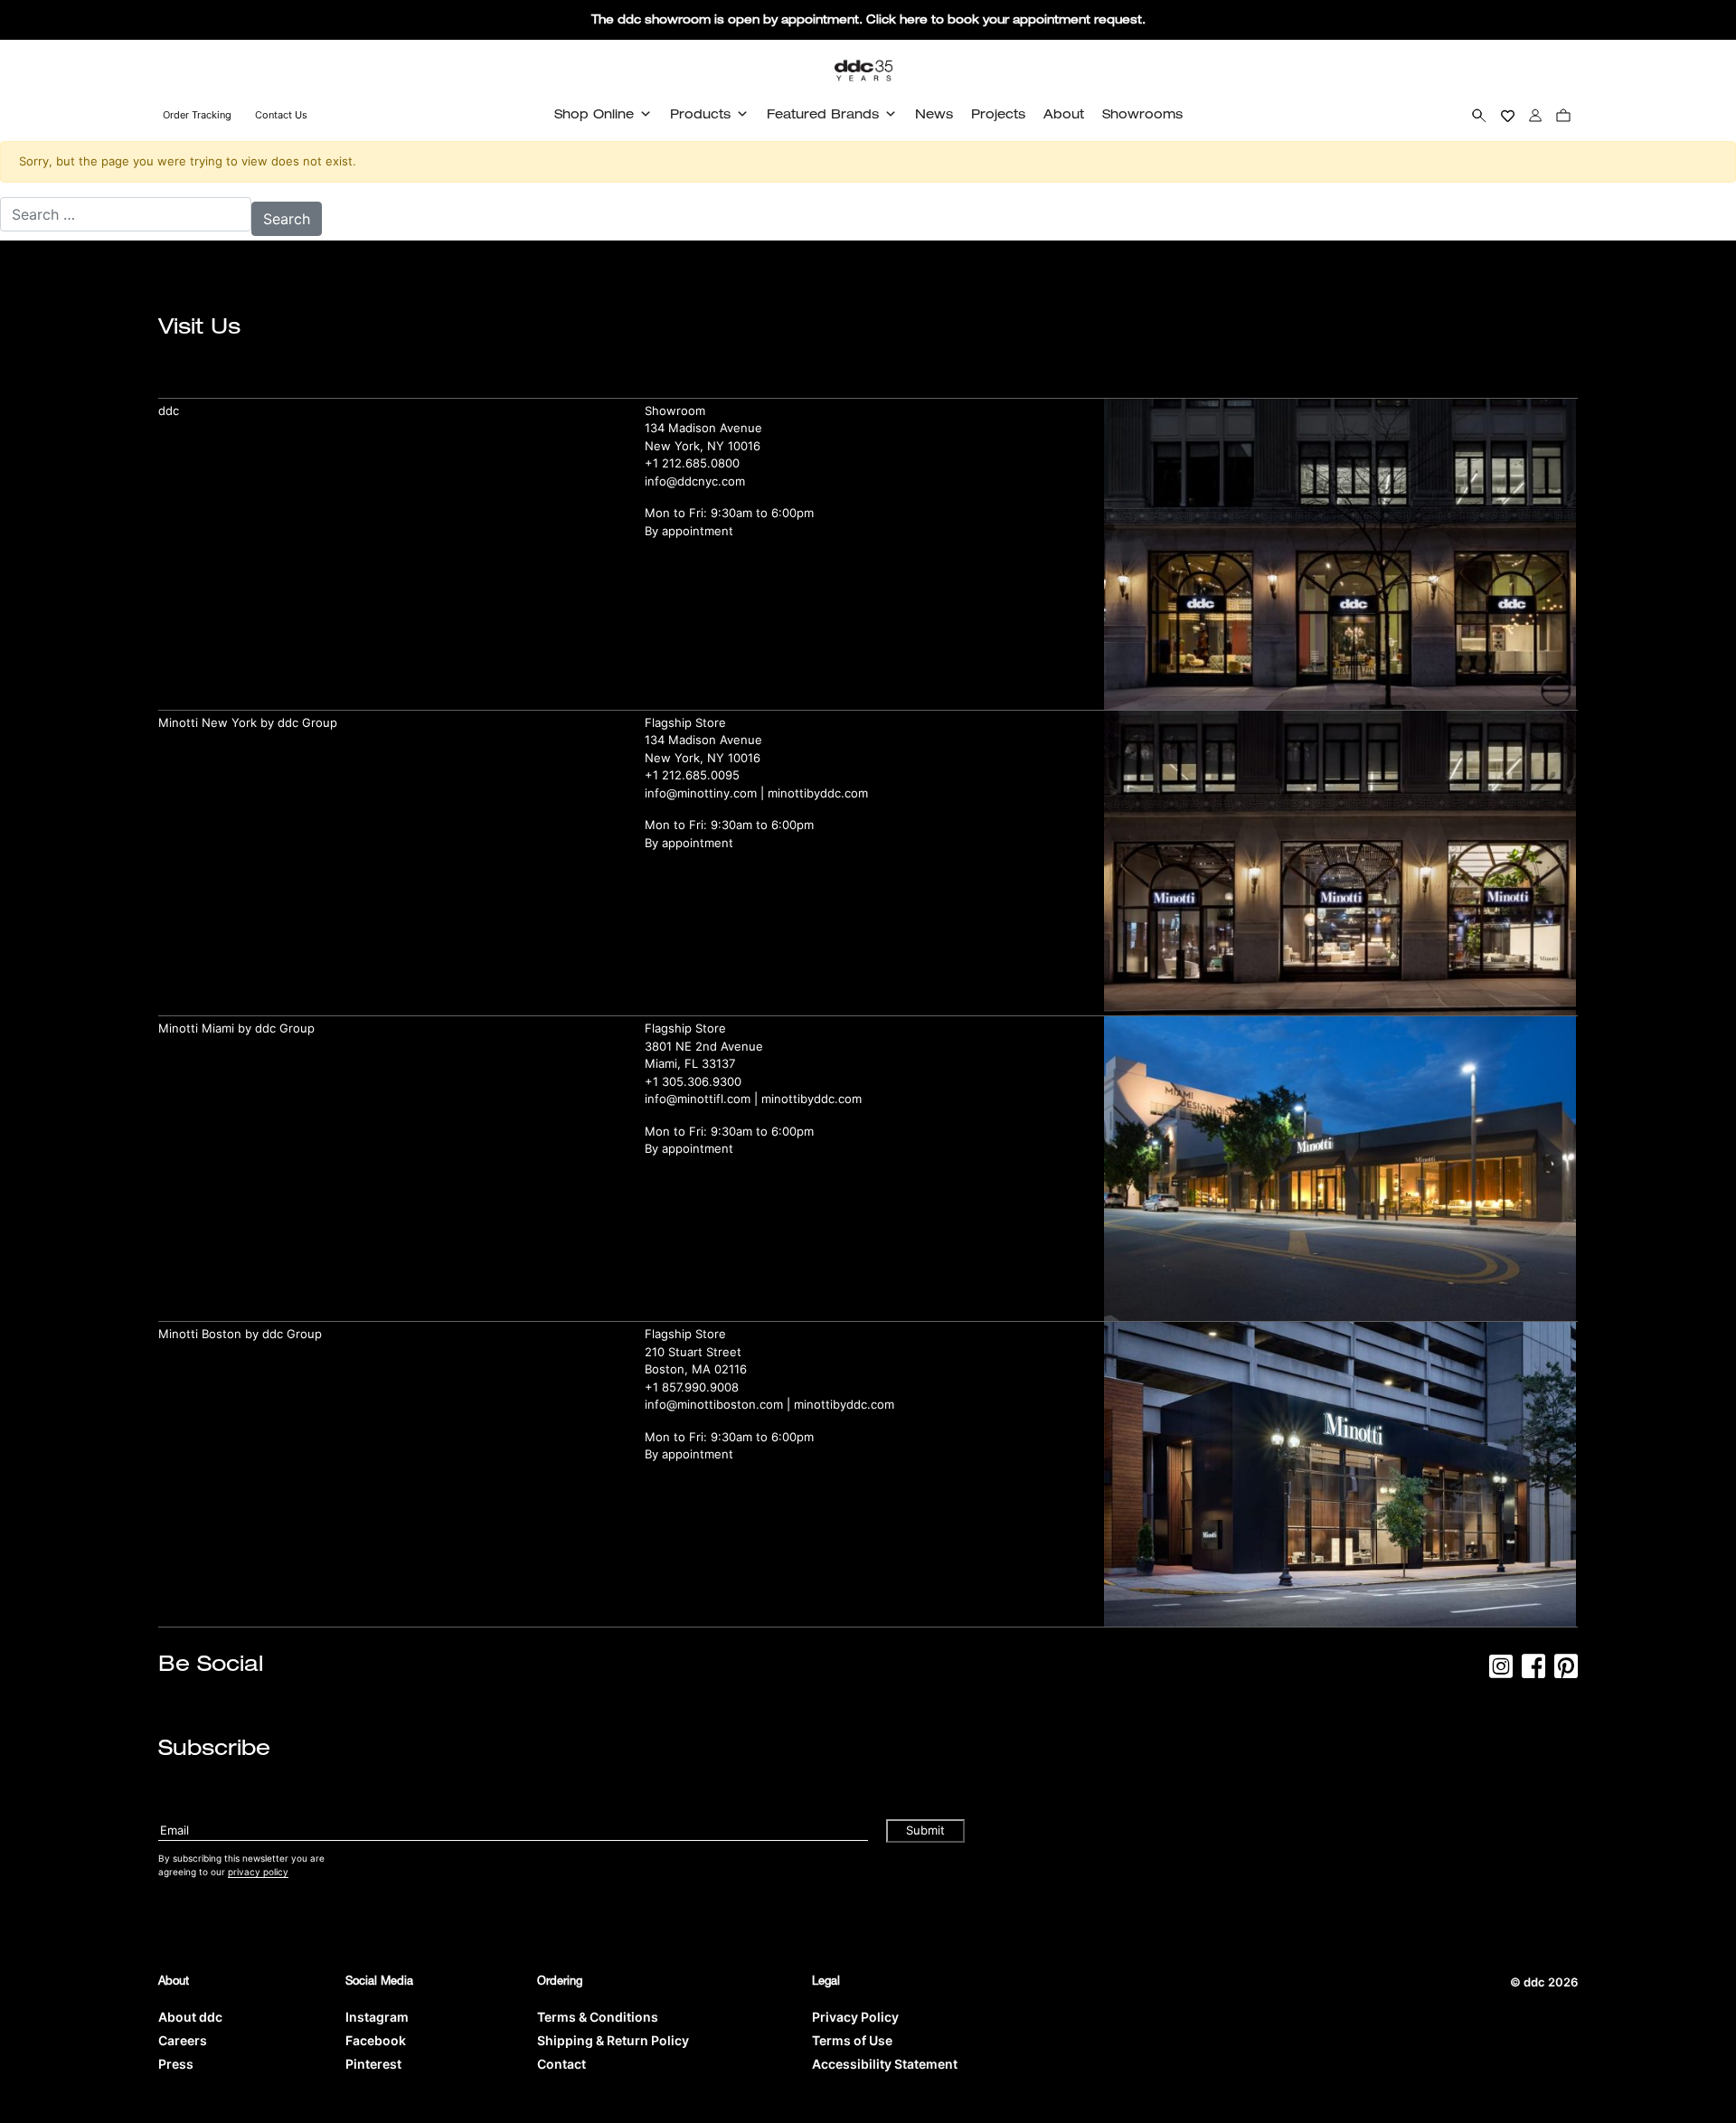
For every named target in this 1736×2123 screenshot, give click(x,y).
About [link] (1064, 113)
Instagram (377, 2017)
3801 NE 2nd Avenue (704, 1046)
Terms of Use (852, 2040)
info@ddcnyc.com (695, 481)
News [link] (934, 113)
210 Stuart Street (693, 1352)
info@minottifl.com (698, 1099)
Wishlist (1508, 115)
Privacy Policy (855, 2017)
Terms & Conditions (598, 2017)
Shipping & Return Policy (613, 2040)
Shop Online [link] (594, 113)
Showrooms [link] (1142, 113)
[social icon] (1501, 1672)
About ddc (190, 2017)
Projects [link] (998, 113)
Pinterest (373, 2064)
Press (176, 2064)
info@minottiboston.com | (719, 1404)
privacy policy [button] (258, 1872)
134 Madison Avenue (703, 428)
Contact (561, 2064)
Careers (183, 2040)
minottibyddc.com (818, 793)
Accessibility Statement (885, 2064)
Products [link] (700, 113)
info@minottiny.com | (706, 793)
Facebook (376, 2040)
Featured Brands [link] (823, 113)
